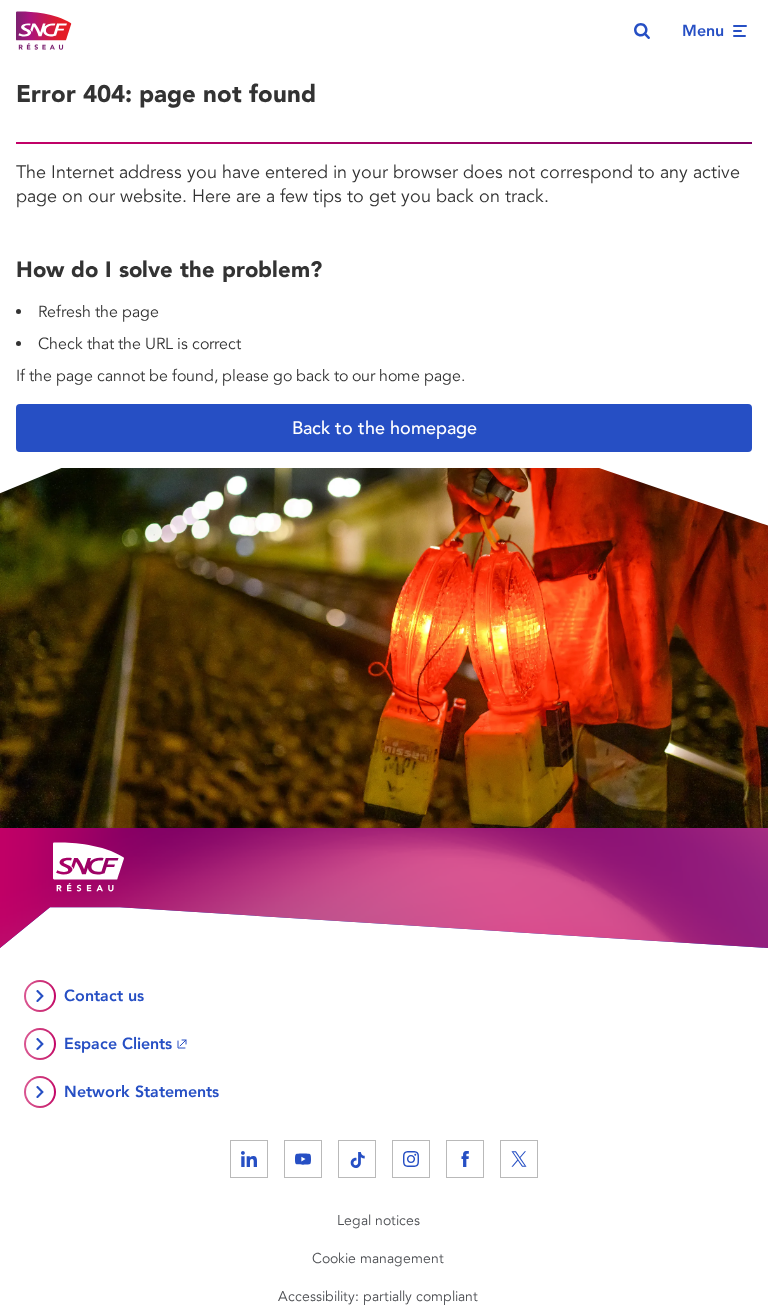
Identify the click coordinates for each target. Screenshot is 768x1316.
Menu (703, 30)
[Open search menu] (642, 31)
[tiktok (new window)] (357, 1159)
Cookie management (378, 1258)
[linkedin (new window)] (249, 1159)
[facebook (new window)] (465, 1159)
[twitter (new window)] (519, 1159)
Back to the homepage (384, 428)
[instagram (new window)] (411, 1159)
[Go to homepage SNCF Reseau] (44, 31)
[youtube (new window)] (303, 1159)
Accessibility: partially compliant (378, 1296)
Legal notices (378, 1220)
